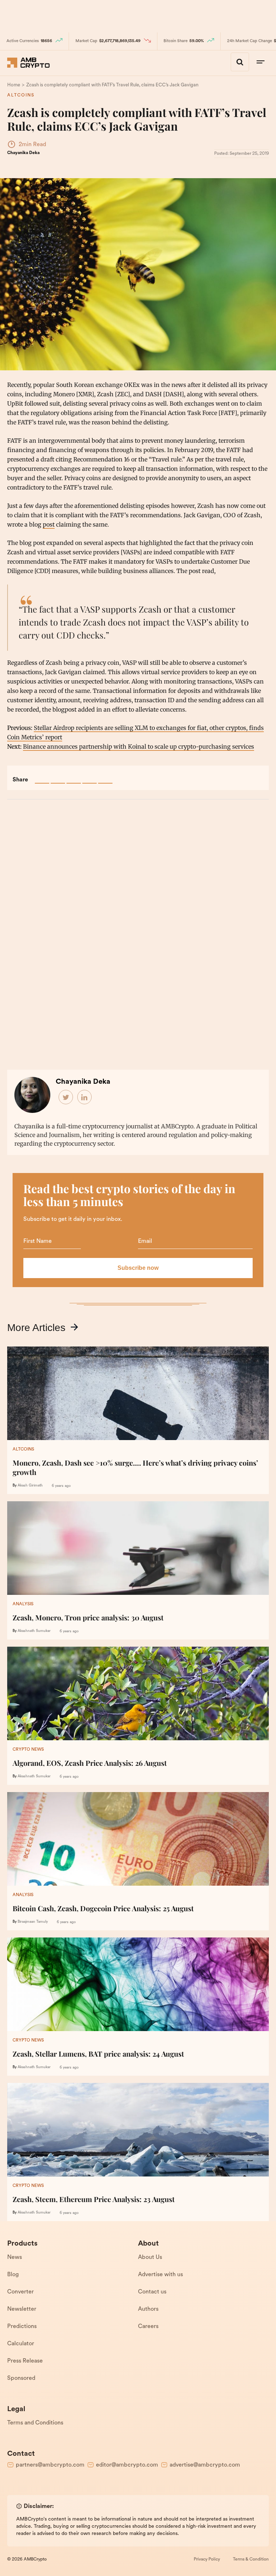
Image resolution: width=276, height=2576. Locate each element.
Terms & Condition (251, 2559)
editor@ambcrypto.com (127, 2465)
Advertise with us (160, 2275)
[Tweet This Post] (58, 776)
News (15, 2257)
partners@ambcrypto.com (50, 2465)
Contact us (152, 2292)
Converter (20, 2292)
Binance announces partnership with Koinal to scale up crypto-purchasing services (139, 746)
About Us (150, 2257)
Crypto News (28, 1750)
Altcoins (21, 95)
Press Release (25, 2361)
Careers (148, 2327)
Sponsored (21, 2378)
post (49, 524)
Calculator (21, 2344)
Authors (148, 2309)
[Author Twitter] (66, 1097)
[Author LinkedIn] (85, 1097)
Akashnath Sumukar (34, 1631)
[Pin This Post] (74, 776)
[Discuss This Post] (105, 776)
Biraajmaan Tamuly (33, 1922)
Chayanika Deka (23, 153)
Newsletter (22, 2309)
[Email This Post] (89, 776)
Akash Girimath (30, 1486)
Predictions (22, 2327)
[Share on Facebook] (42, 776)
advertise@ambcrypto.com (205, 2465)
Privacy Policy (207, 2559)
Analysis (23, 1604)
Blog (13, 2275)
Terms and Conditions (35, 2423)
